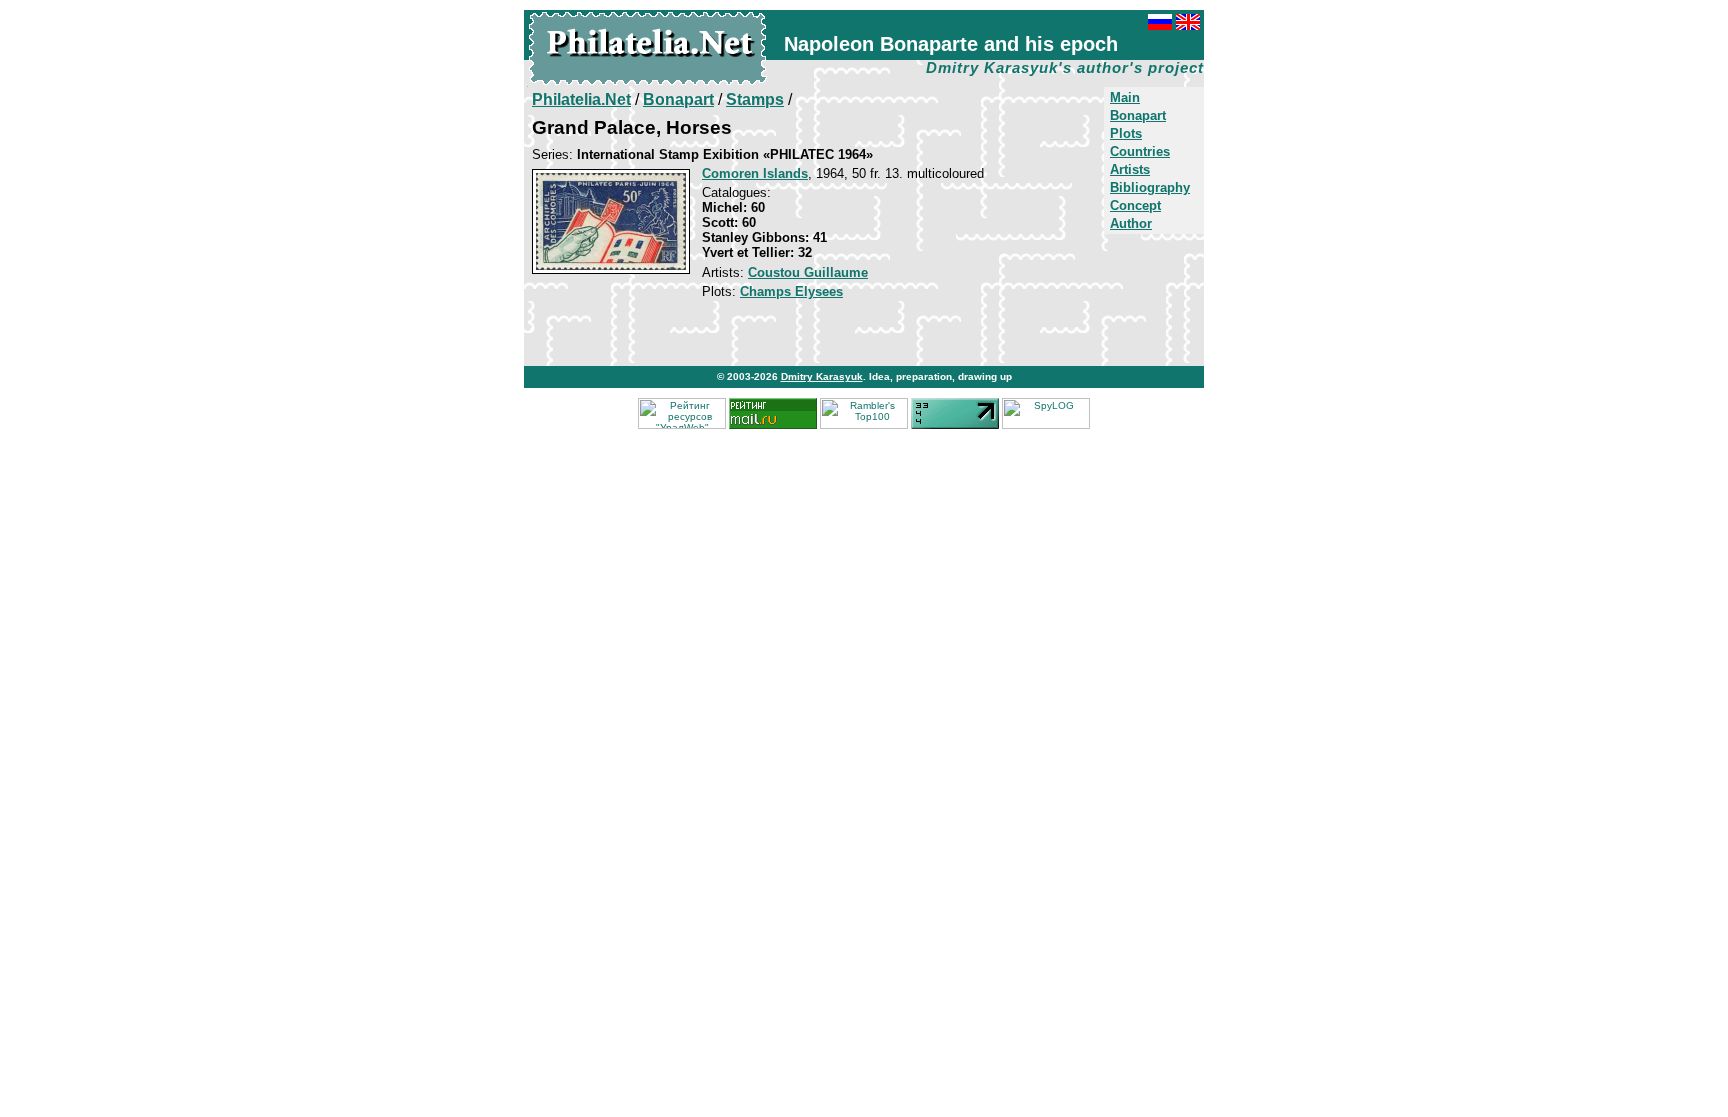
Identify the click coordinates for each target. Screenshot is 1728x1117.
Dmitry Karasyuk (822, 376)
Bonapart (1138, 115)
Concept (1135, 205)
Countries (1140, 151)
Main (1125, 97)
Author (1131, 223)
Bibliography (1150, 187)
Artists (1130, 169)
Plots (1126, 133)
